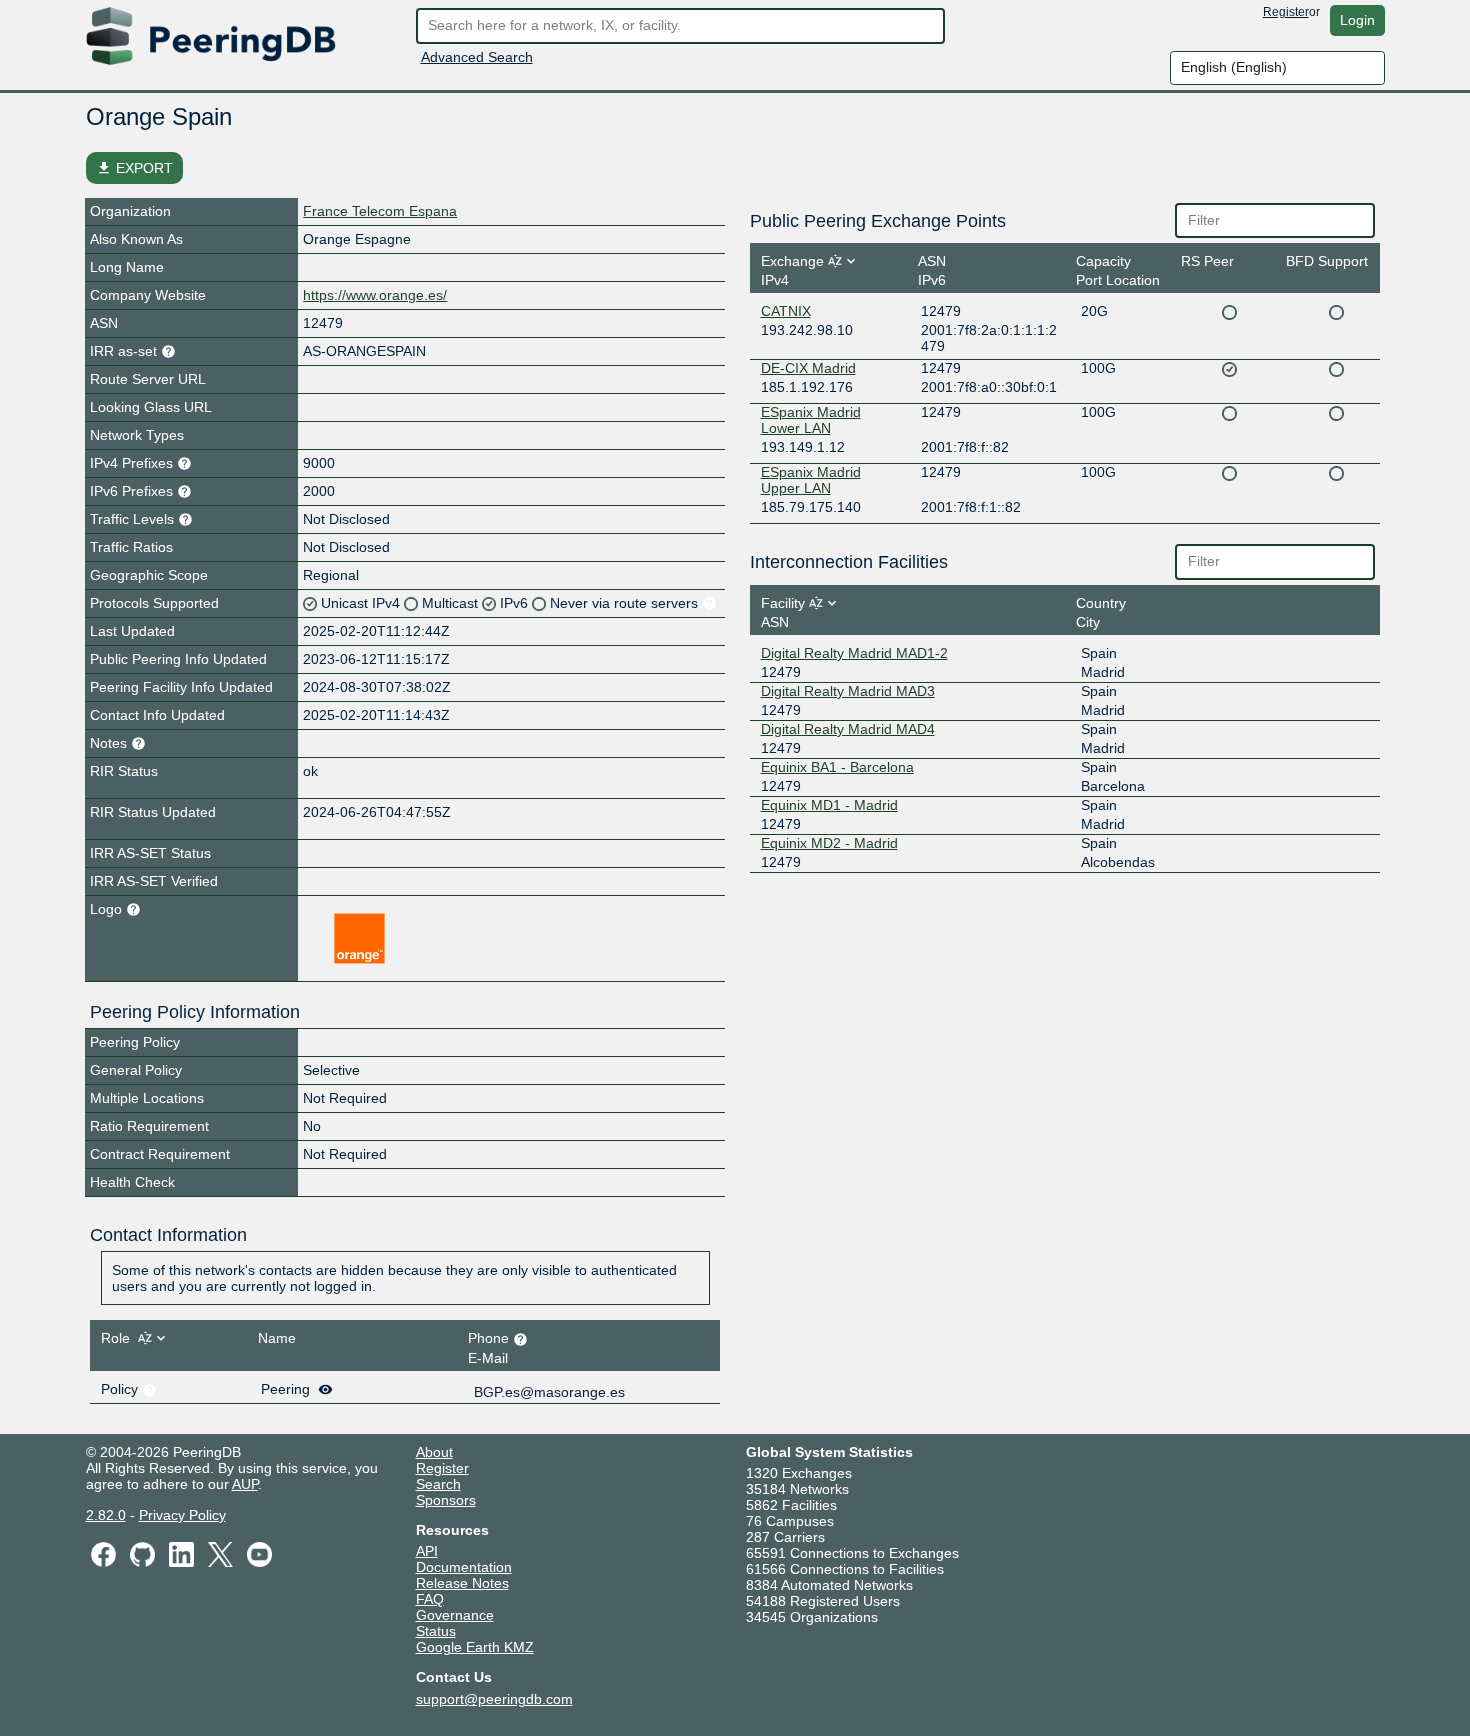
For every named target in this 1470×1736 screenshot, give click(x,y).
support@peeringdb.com (494, 1699)
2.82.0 (106, 1515)
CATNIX (786, 311)
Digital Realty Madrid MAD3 (848, 691)
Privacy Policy (182, 1515)
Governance (455, 1615)
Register (1286, 12)
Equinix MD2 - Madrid (829, 843)
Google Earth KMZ (475, 1647)
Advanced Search (477, 57)
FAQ (430, 1599)
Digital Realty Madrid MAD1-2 (854, 653)
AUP (245, 1484)
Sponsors (446, 1500)
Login (1357, 20)
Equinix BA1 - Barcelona (837, 767)
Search (438, 1484)
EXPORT (134, 168)
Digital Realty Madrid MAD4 (848, 729)
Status (436, 1631)
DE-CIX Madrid (808, 368)
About (434, 1452)
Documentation (464, 1567)
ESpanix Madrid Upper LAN (811, 480)
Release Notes (462, 1583)
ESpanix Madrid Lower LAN (811, 420)
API (427, 1551)
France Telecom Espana (380, 211)
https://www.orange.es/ (375, 295)
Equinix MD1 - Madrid (829, 805)
